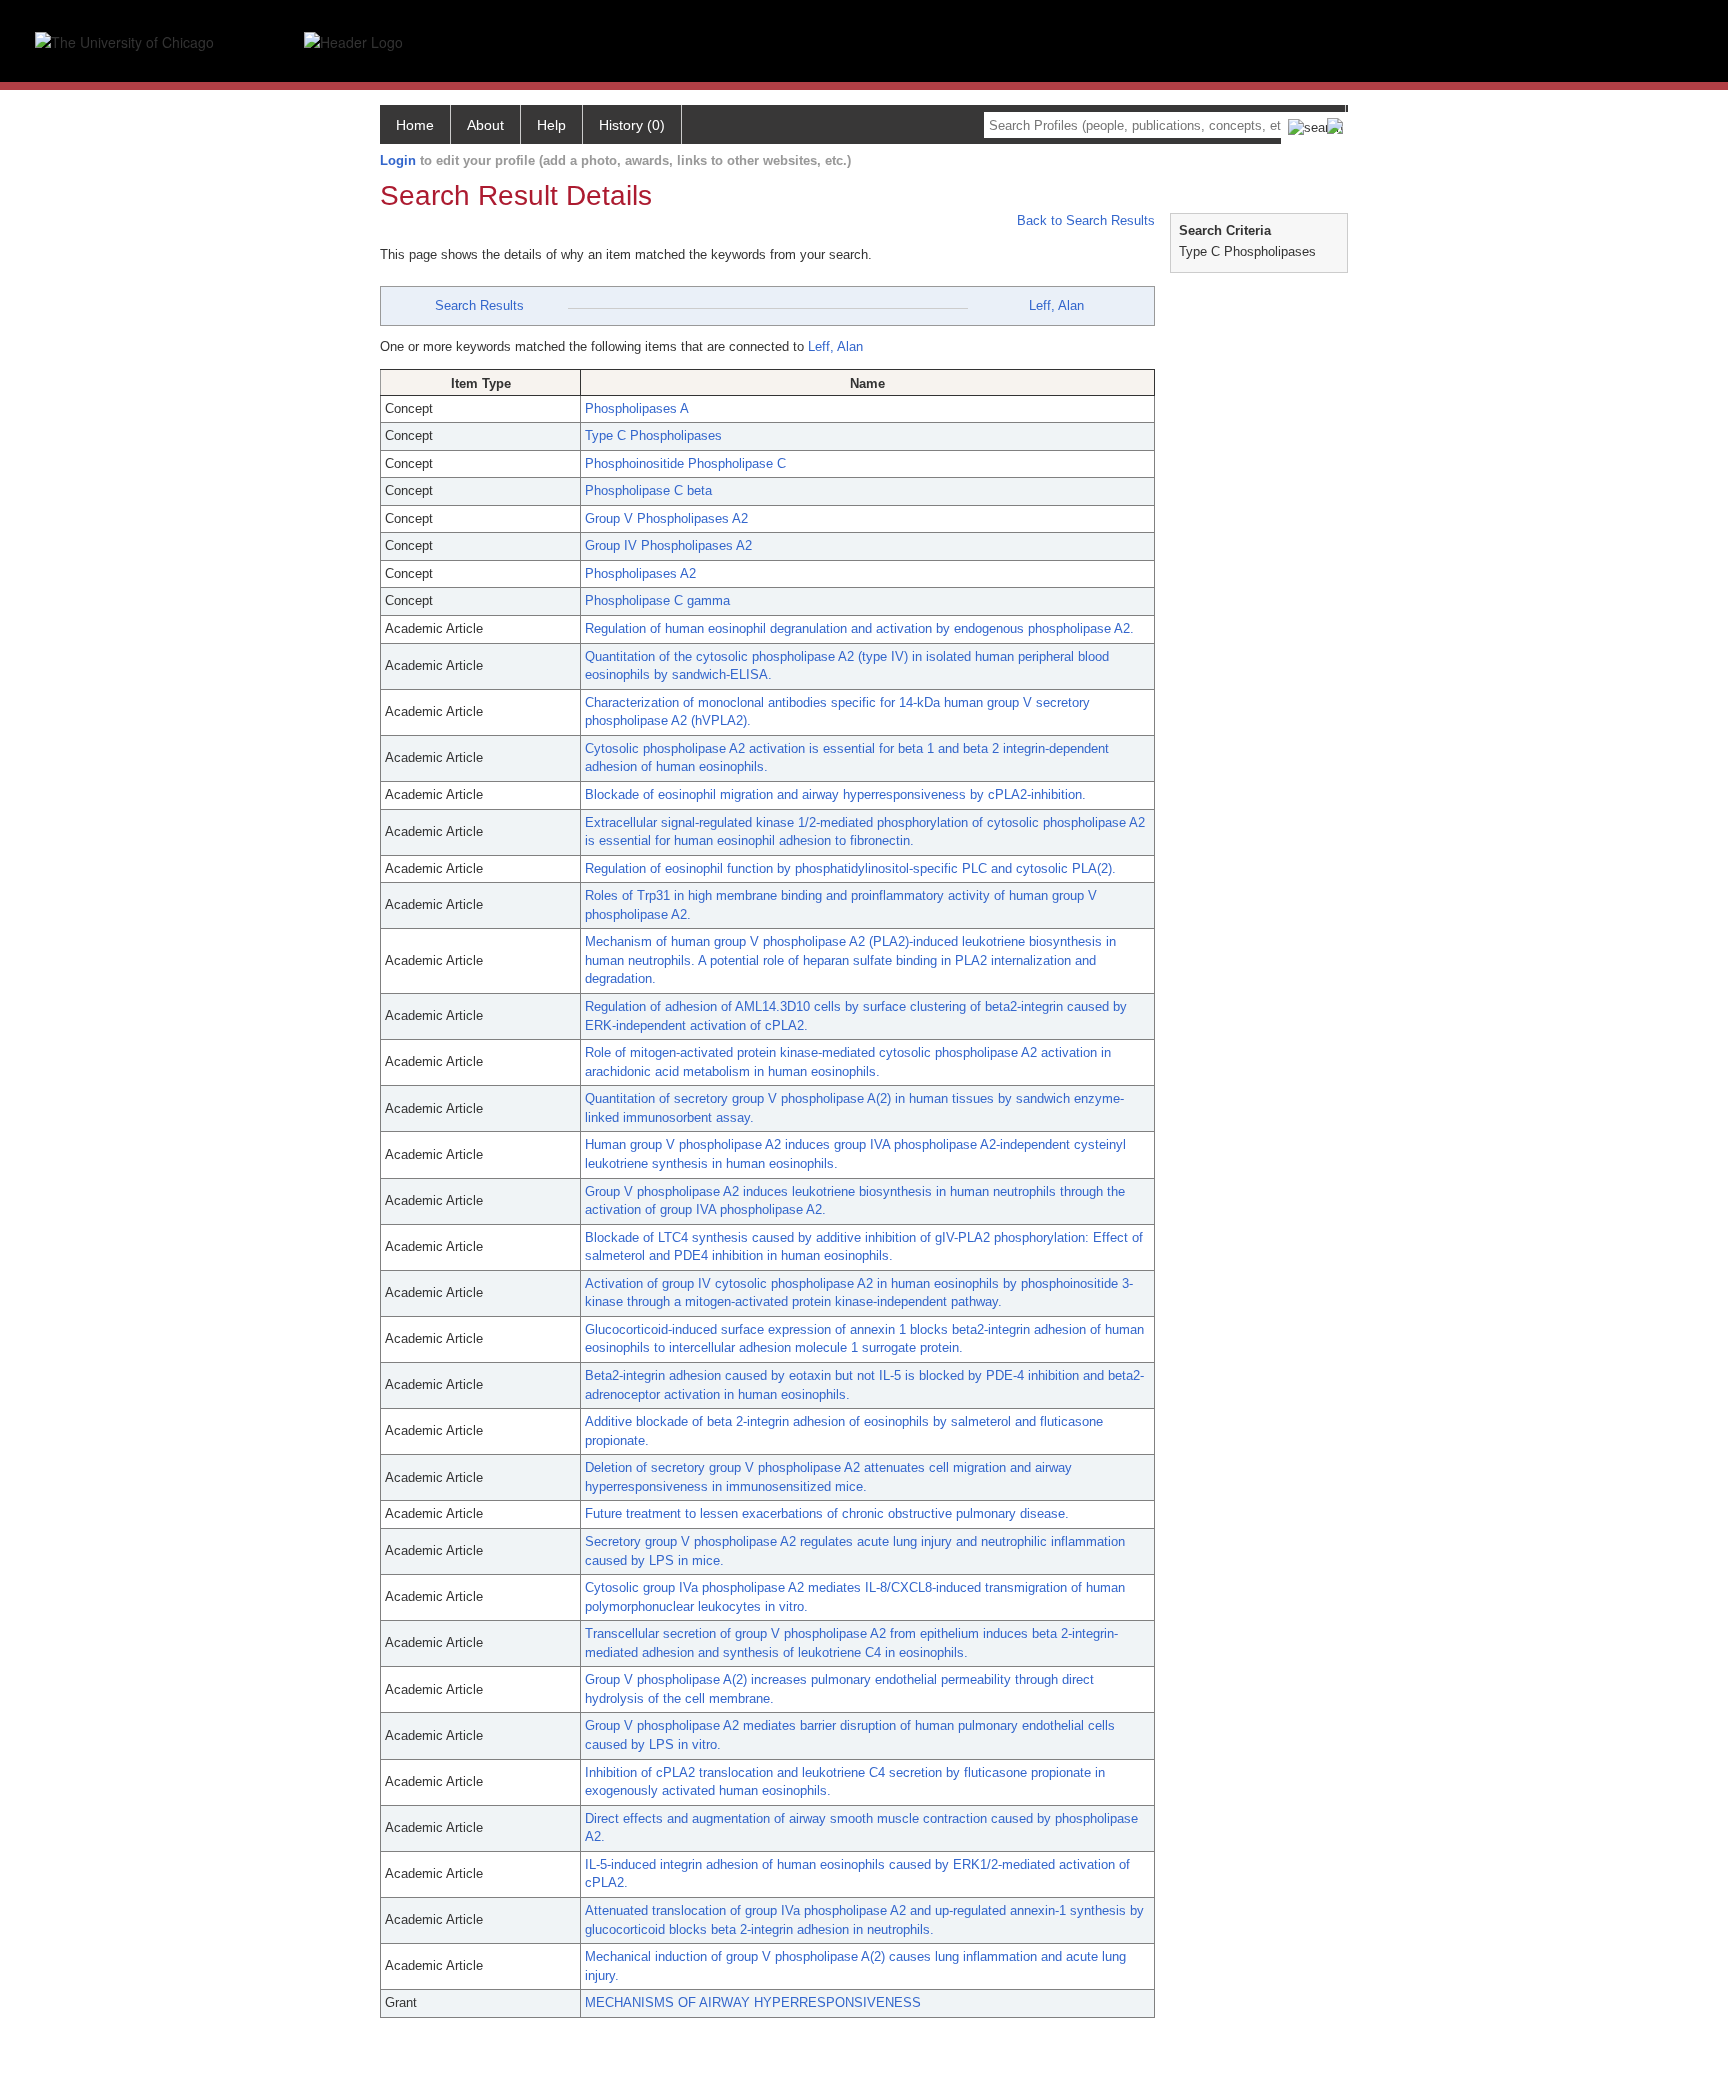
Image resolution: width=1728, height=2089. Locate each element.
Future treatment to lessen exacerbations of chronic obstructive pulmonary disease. (827, 1513)
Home (415, 125)
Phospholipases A (637, 408)
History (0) (632, 125)
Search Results (479, 305)
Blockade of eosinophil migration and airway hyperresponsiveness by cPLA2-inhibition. (835, 794)
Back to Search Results (1084, 220)
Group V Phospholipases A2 (666, 518)
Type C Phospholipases (653, 435)
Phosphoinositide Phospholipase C (685, 463)
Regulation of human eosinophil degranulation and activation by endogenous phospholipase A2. (859, 628)
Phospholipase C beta (648, 490)
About (485, 125)
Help (551, 125)
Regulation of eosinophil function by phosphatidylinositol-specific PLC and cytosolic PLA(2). (850, 868)
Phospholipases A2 (640, 573)
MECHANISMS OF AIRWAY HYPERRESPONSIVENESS (753, 2002)
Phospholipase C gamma (657, 600)
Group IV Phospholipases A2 (668, 545)
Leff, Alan (1056, 305)
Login (398, 160)
